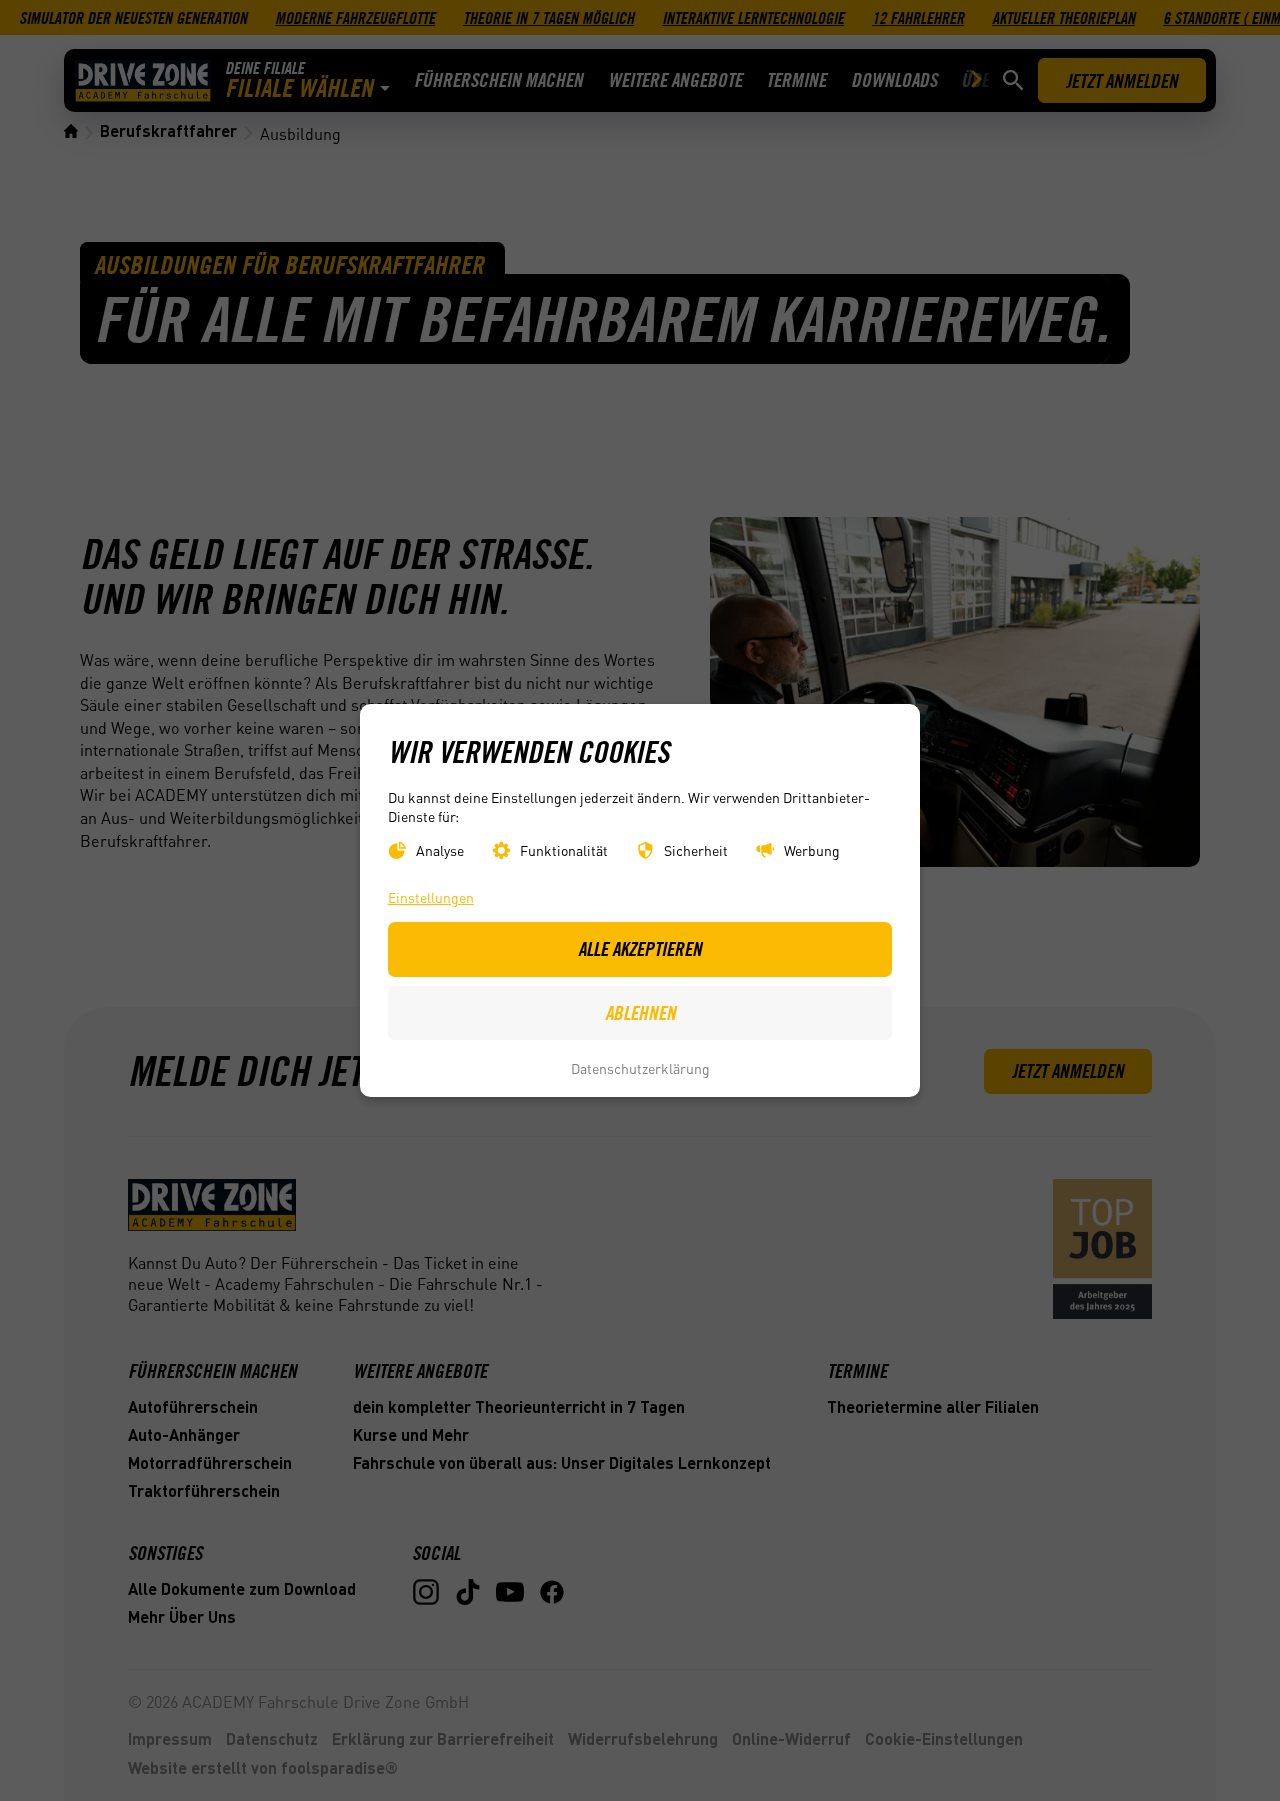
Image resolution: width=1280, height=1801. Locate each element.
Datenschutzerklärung (640, 1068)
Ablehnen (640, 1013)
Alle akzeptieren (640, 949)
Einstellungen (431, 898)
